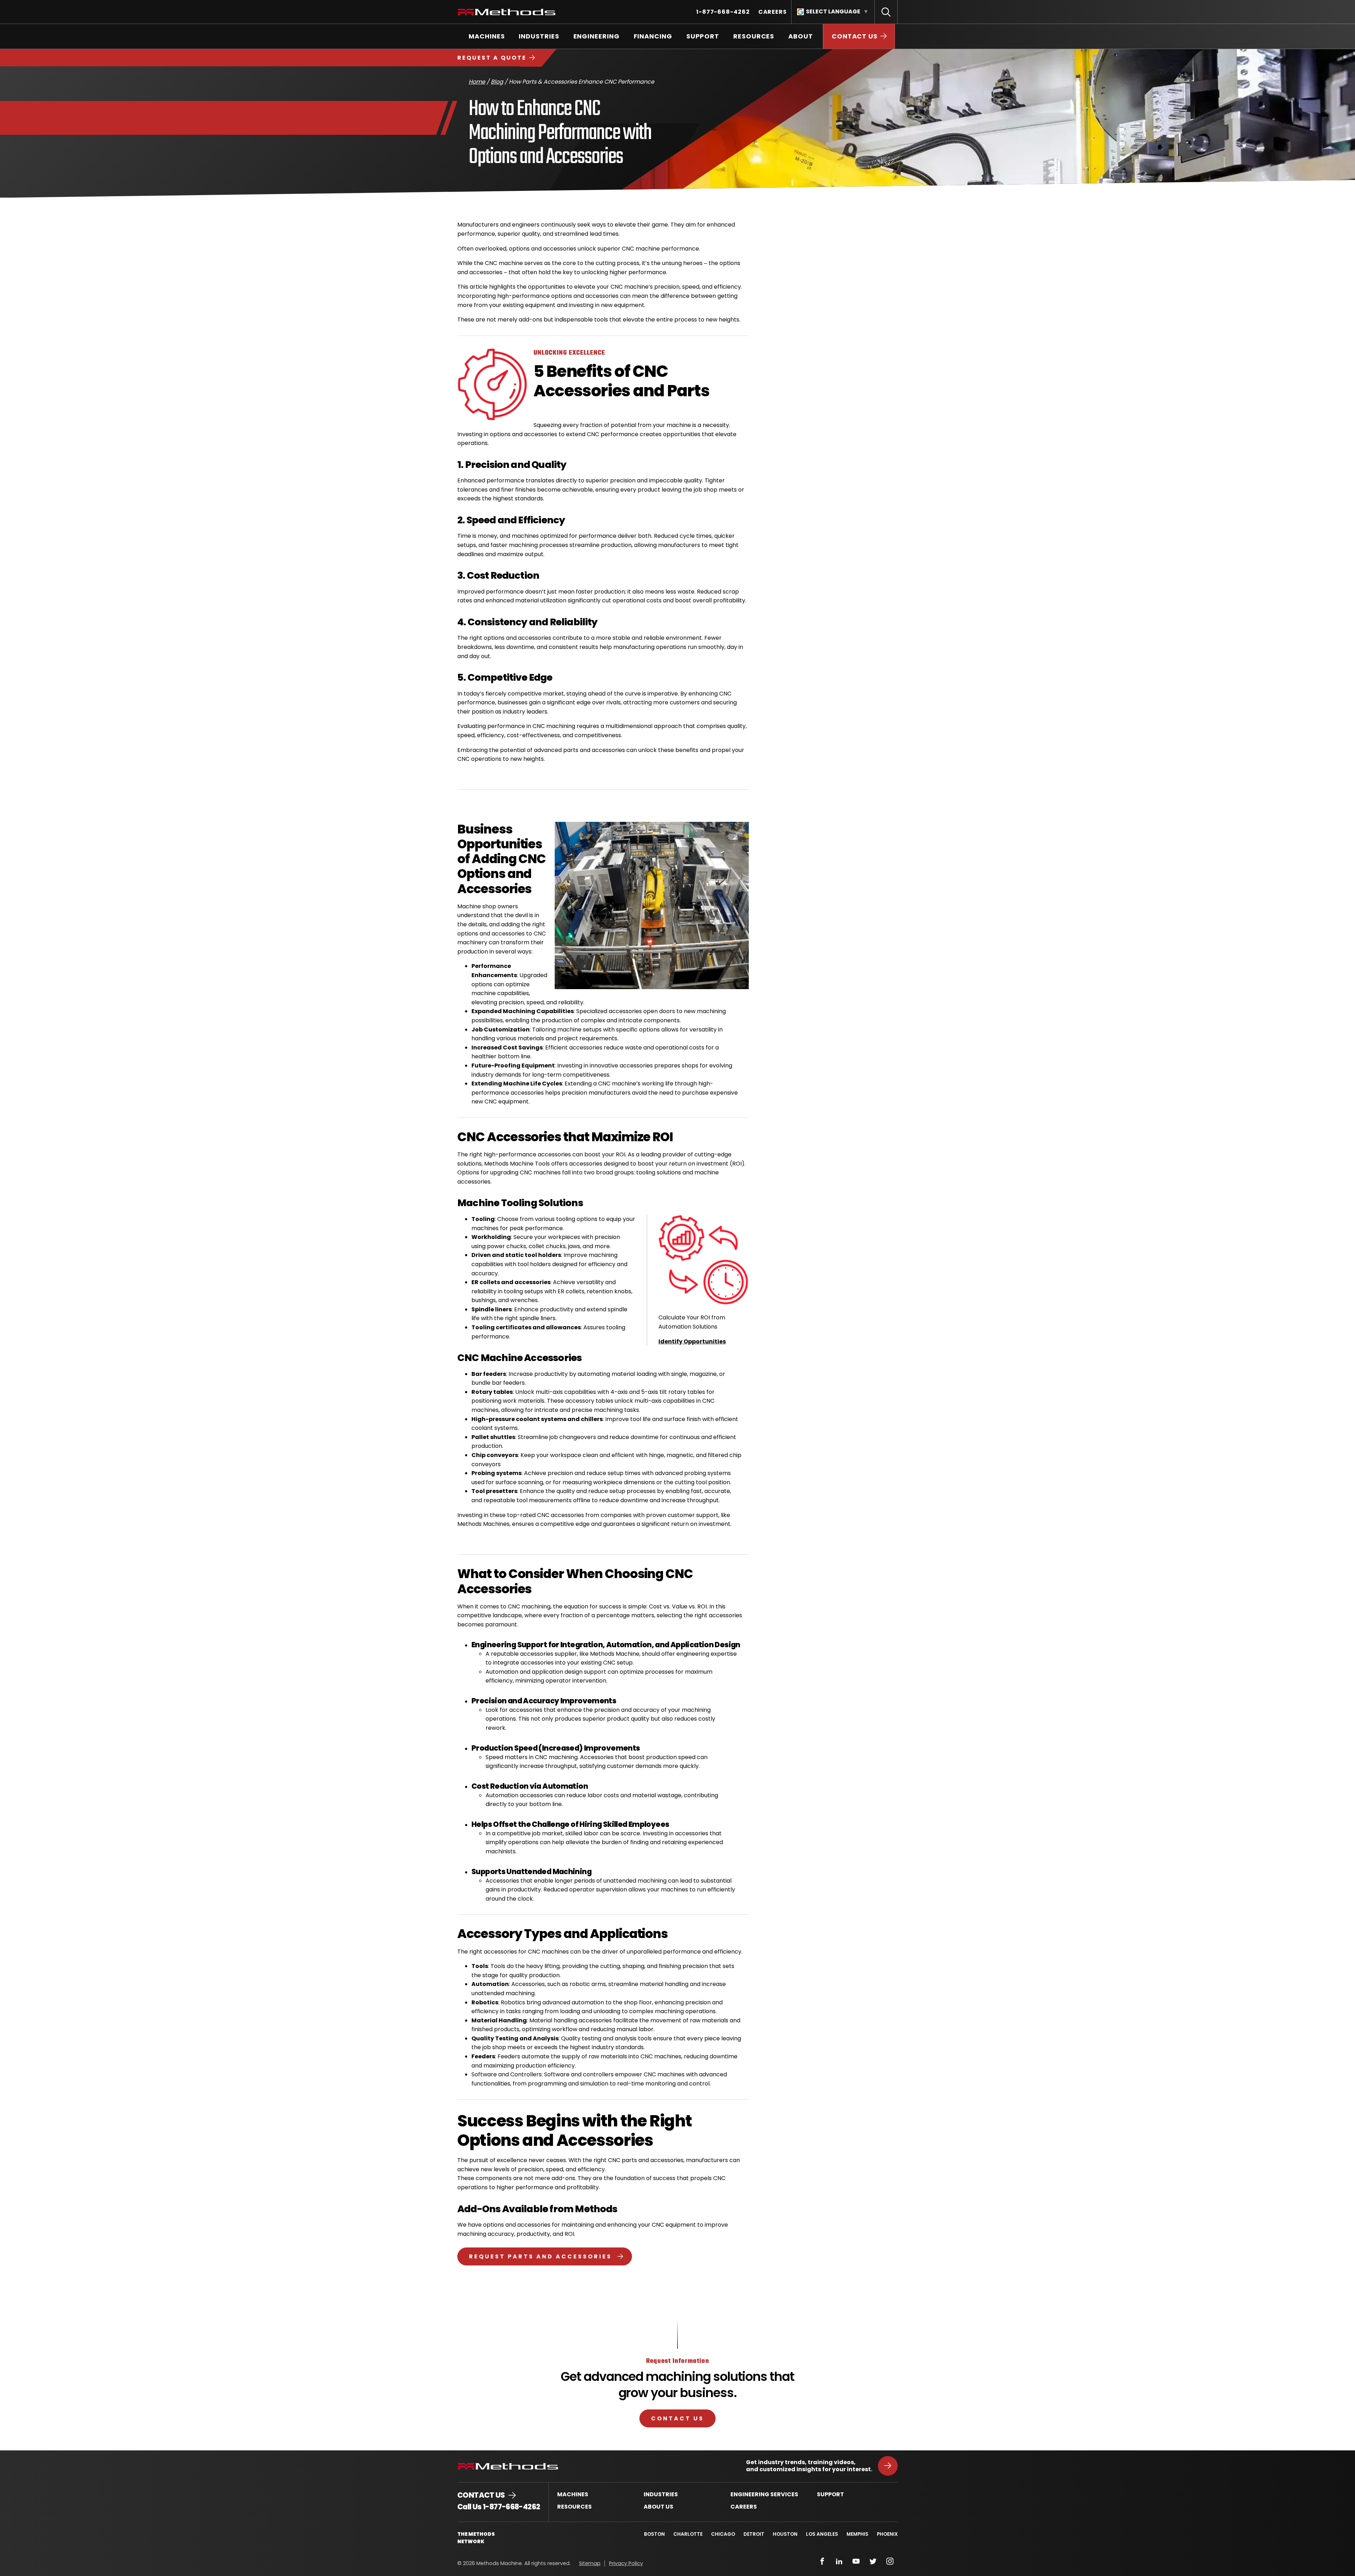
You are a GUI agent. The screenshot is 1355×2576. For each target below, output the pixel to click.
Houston (785, 2534)
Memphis (857, 2534)
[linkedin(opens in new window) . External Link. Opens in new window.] (839, 2561)
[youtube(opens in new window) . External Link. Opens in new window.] (856, 2561)
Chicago (723, 2534)
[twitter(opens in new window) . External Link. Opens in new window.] (873, 2561)
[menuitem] (723, 12)
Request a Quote (492, 58)
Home (477, 82)
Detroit (754, 2534)
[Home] (507, 12)
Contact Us (677, 2418)
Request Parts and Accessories (540, 2256)
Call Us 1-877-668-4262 (499, 2507)
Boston (654, 2534)
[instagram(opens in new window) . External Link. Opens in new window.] (890, 2561)
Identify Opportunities (692, 1341)
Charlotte (688, 2534)
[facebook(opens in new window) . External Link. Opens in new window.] (822, 2561)
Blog (497, 82)
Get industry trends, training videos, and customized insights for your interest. (809, 2466)
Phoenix (887, 2534)
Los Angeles (822, 2534)
